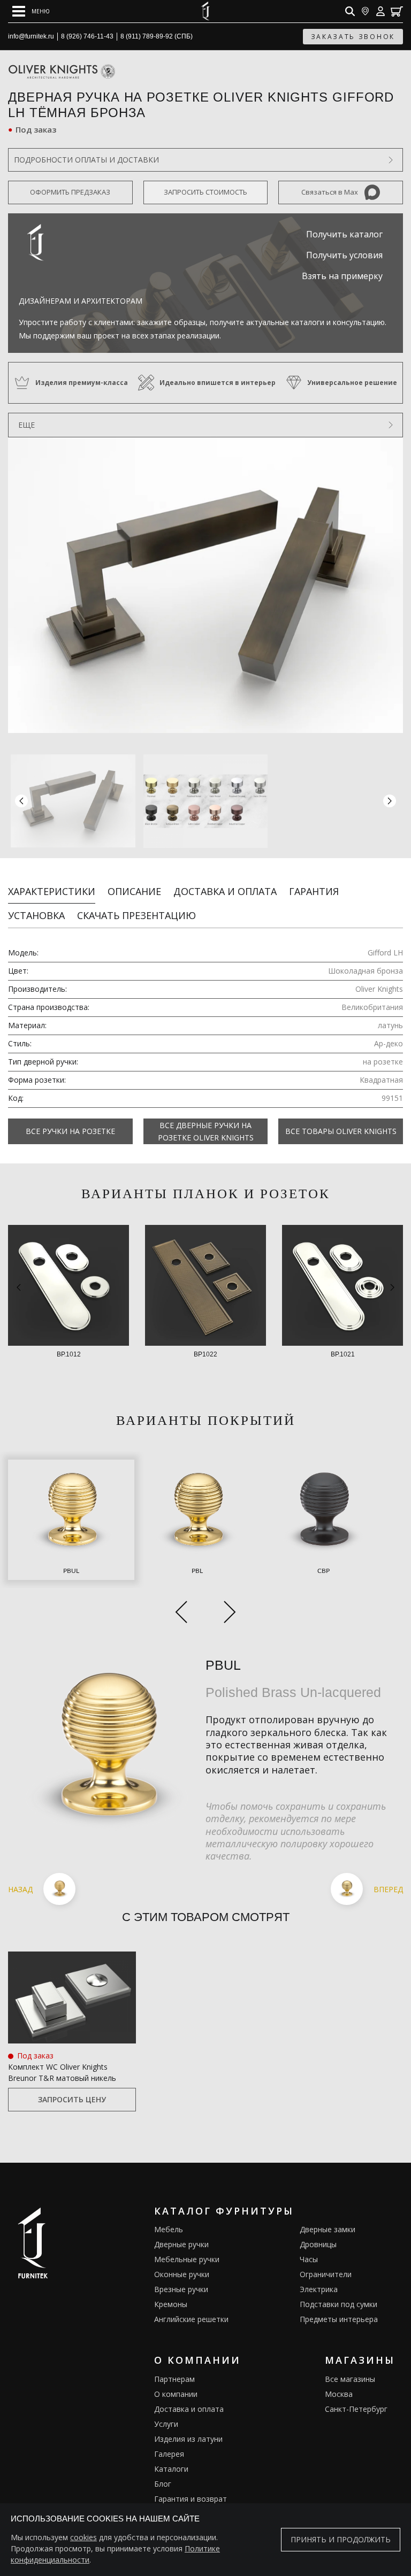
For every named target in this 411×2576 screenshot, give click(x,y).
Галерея (169, 2454)
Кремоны (171, 2304)
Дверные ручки (181, 2244)
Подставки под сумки (338, 2304)
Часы (309, 2259)
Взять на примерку (342, 276)
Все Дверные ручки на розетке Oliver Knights (206, 1131)
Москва (339, 2394)
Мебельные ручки (187, 2259)
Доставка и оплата (225, 891)
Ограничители (326, 2274)
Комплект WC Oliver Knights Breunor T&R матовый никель (62, 2072)
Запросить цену (72, 2099)
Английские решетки (191, 2319)
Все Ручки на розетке (70, 1131)
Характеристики (52, 891)
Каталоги (171, 2469)
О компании (176, 2394)
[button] (390, 801)
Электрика (319, 2289)
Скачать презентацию (136, 915)
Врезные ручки (181, 2289)
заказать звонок (353, 37)
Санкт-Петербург (356, 2409)
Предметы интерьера (339, 2319)
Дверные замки (328, 2229)
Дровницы (318, 2244)
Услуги (166, 2424)
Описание (134, 891)
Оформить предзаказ (70, 192)
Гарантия (314, 891)
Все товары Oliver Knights (341, 1131)
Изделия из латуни (188, 2439)
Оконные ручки (182, 2274)
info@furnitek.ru (31, 36)
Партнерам (174, 2379)
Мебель (169, 2229)
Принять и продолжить (341, 2539)
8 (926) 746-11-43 (87, 36)
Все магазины (350, 2379)
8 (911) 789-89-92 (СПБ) (157, 36)
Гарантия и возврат (191, 2499)
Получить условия (344, 255)
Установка (36, 915)
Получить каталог (344, 234)
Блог (163, 2484)
